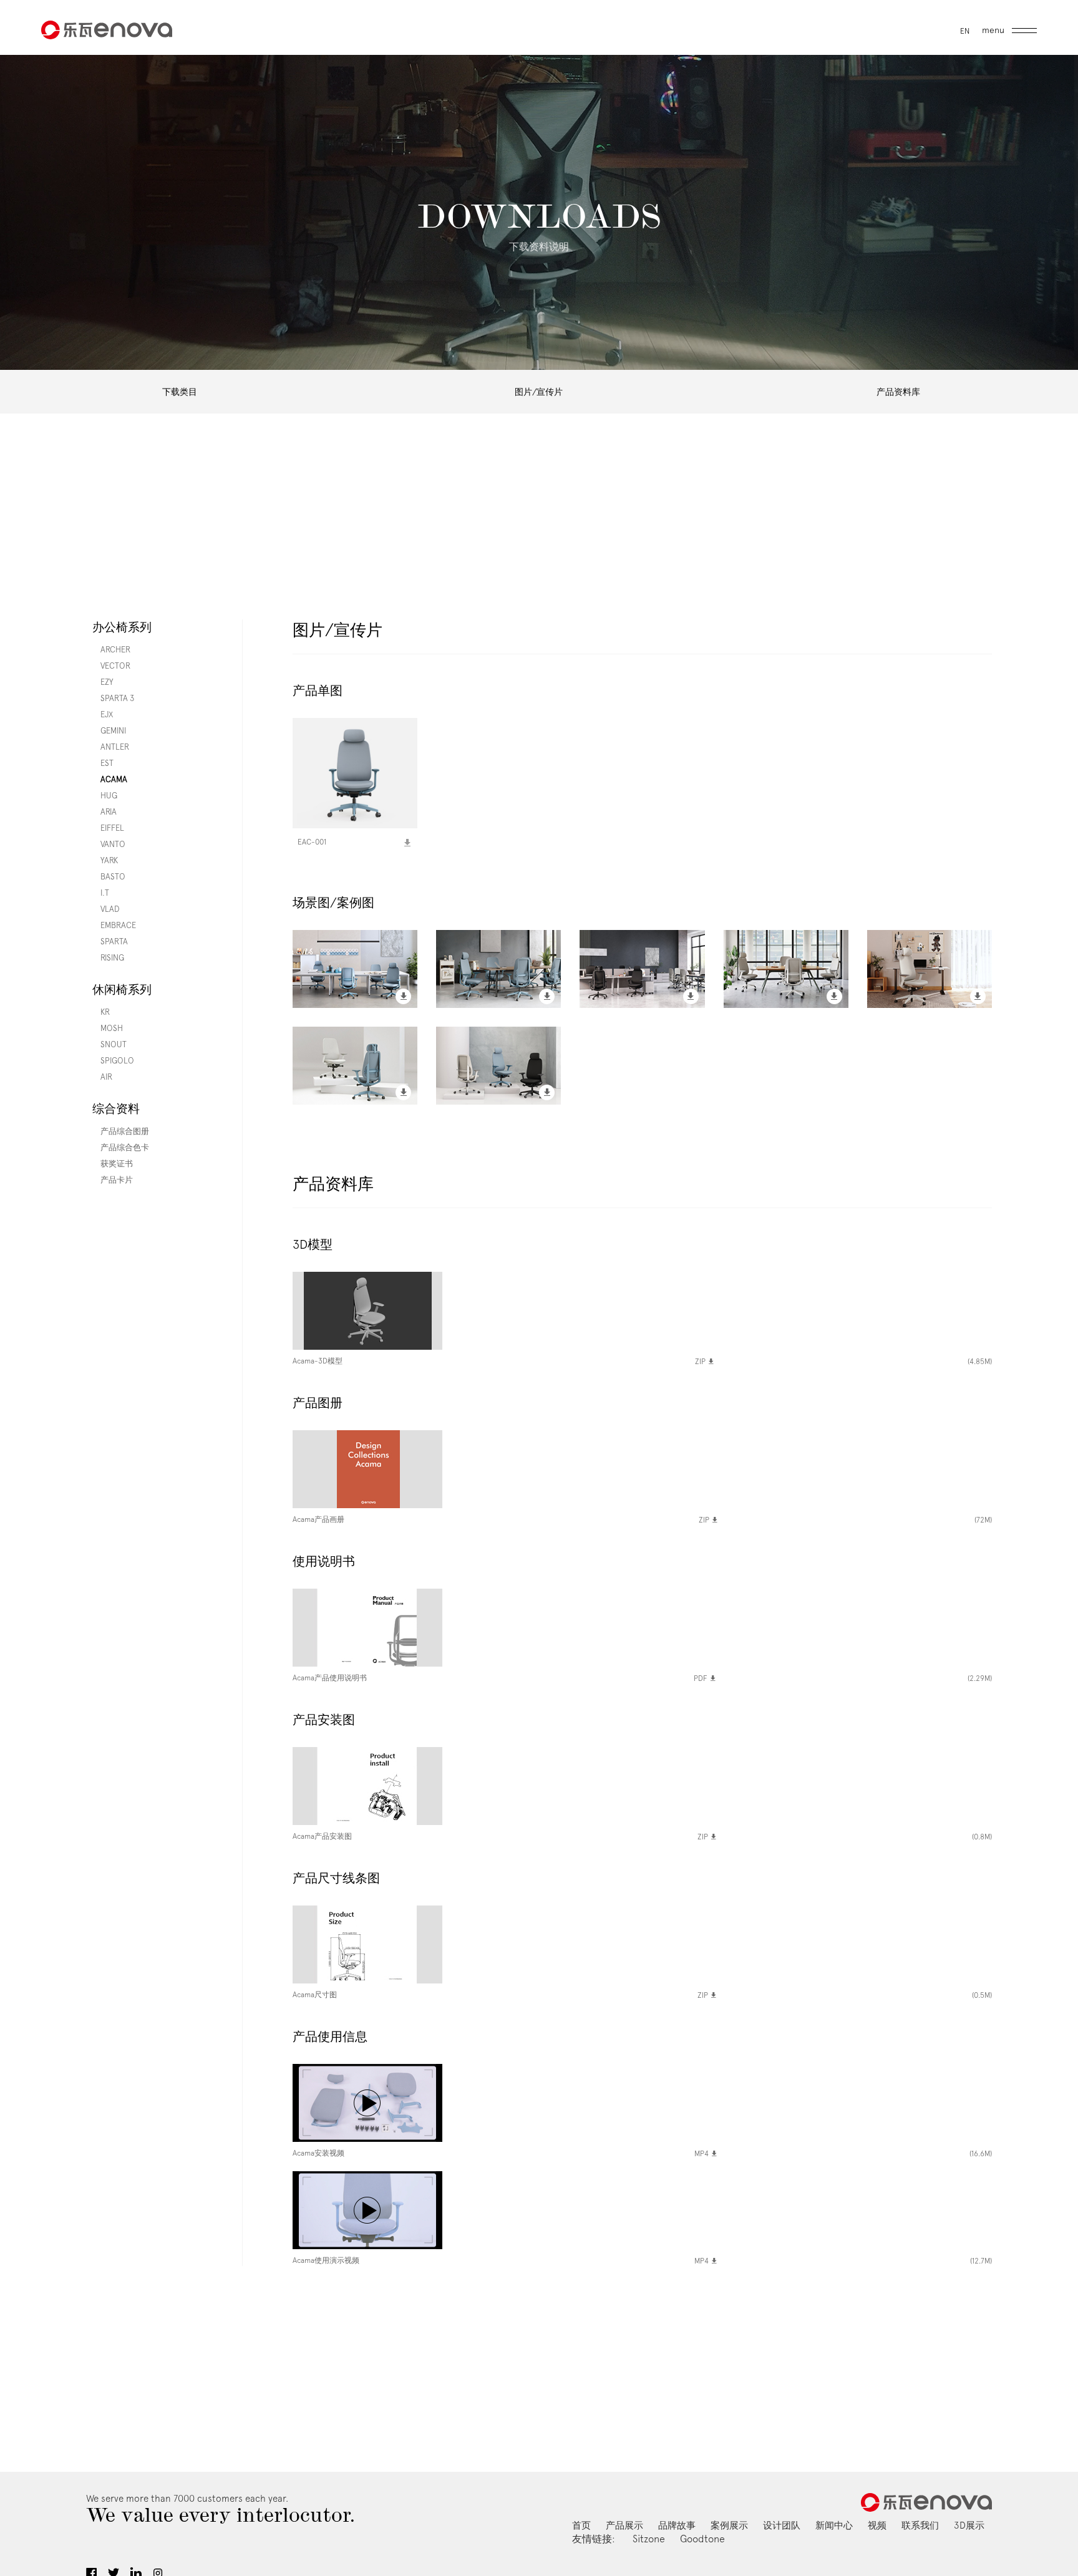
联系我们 (920, 2525)
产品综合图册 (121, 1131)
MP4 (702, 2154)
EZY (103, 682)
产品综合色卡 (121, 1147)
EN (965, 31)
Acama (110, 779)
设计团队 (782, 2525)
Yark (105, 860)
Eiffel (108, 828)
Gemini (109, 731)
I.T (101, 893)
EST (103, 763)
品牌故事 (677, 2525)
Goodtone (702, 2539)
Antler (111, 747)
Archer (111, 650)
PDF (702, 1678)
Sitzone (649, 2539)
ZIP (701, 1362)
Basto (109, 877)
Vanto (109, 844)
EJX (103, 714)
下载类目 (180, 392)
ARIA (104, 812)
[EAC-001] (355, 778)
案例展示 (729, 2525)
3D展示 (969, 2525)
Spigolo (113, 1061)
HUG (105, 796)
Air (102, 1077)
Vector (111, 666)
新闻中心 (834, 2525)
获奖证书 (113, 1164)
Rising (108, 958)
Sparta (110, 942)
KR (101, 1012)
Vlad (106, 909)
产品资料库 (898, 392)
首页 (581, 2525)
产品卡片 (113, 1180)
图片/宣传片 (539, 392)
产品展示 (624, 2525)
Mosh (108, 1028)
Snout (109, 1044)
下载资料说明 (539, 247)
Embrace (114, 925)
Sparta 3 (113, 698)
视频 (877, 2525)
